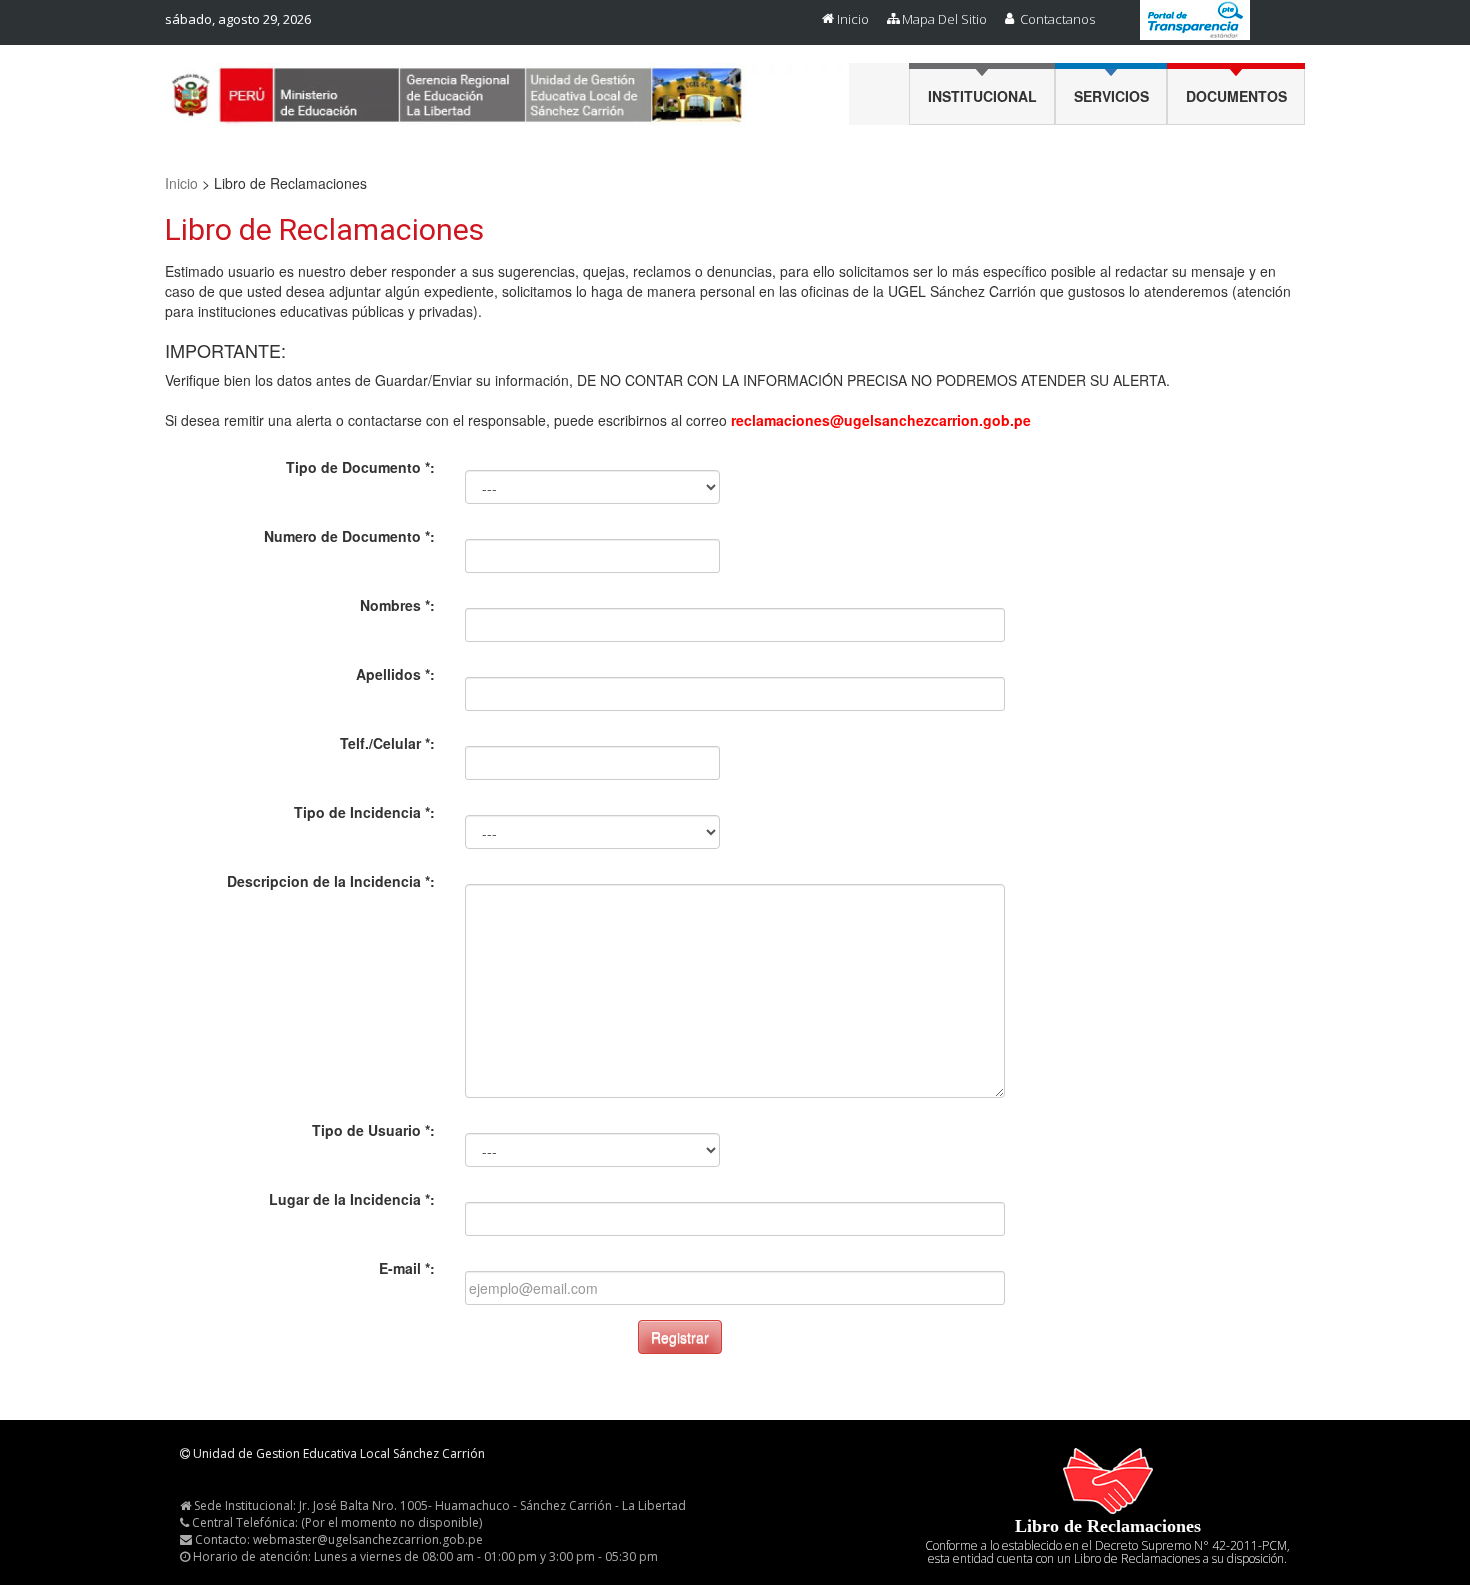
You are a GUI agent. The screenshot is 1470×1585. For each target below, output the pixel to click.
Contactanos (1057, 19)
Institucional (982, 96)
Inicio (853, 19)
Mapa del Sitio (944, 19)
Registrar (680, 1337)
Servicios (1111, 96)
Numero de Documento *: (349, 536)
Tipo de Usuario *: (373, 1130)
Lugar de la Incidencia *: (352, 1199)
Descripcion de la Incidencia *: (331, 881)
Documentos (1236, 96)
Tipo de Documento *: (360, 467)
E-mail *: (407, 1268)
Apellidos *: (395, 674)
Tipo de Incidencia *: (364, 812)
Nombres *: (397, 605)
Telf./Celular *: (387, 743)
